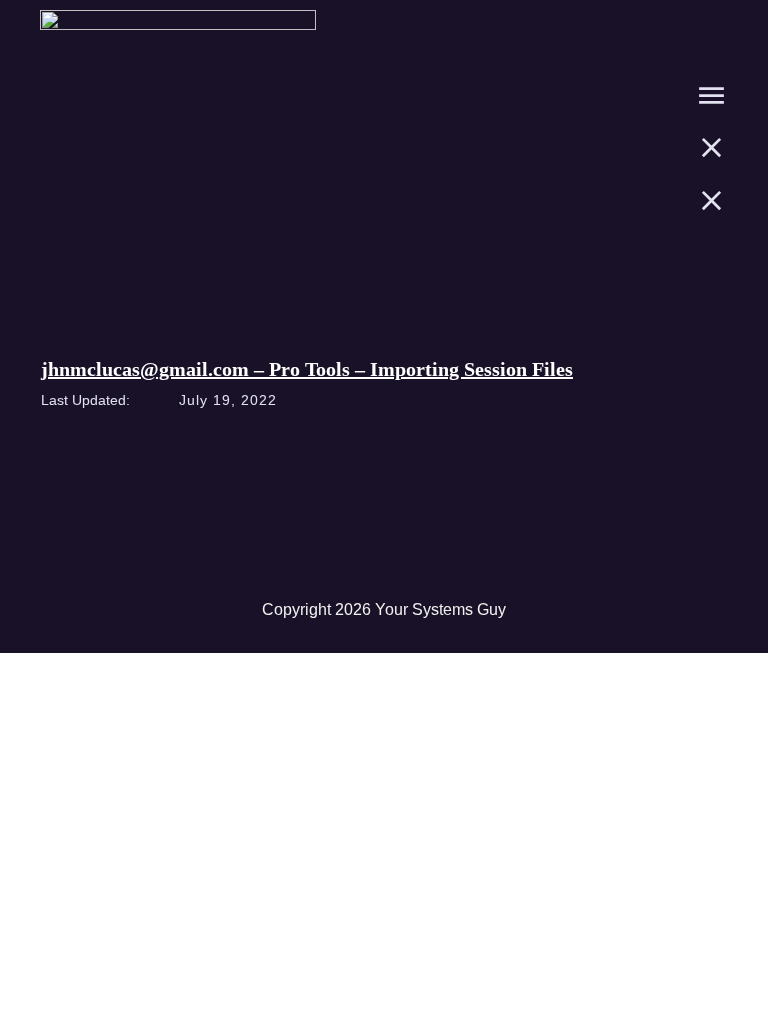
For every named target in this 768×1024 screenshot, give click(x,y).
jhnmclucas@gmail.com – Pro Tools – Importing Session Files (307, 369)
